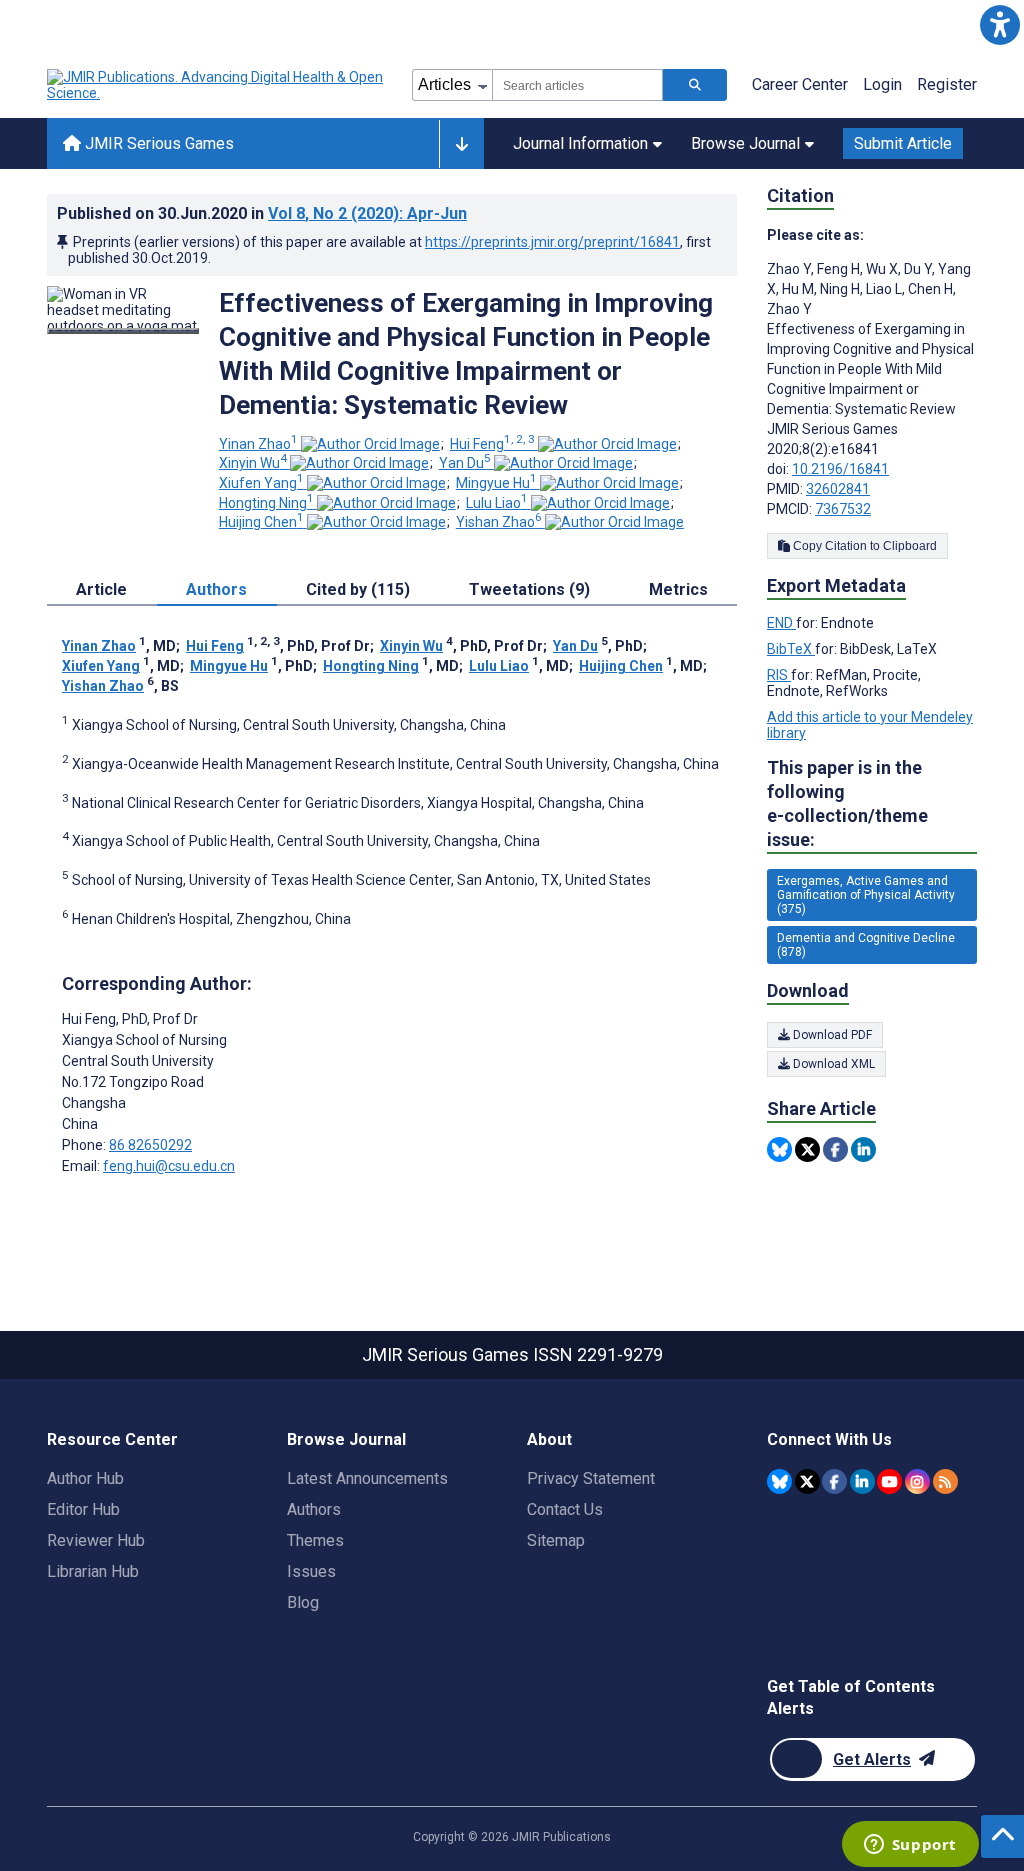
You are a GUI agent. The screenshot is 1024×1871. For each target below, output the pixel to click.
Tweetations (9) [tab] (529, 589)
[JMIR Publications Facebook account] (834, 1481)
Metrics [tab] (678, 589)
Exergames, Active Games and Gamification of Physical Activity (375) (866, 895)
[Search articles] (695, 85)
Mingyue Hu (496, 483)
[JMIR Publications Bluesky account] (779, 1481)
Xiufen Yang (261, 483)
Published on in (262, 213)
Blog (303, 1602)
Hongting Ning (266, 503)
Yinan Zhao (258, 444)
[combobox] (577, 85)
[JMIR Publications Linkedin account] (862, 1481)
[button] (999, 24)
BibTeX (791, 649)
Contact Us (565, 1509)
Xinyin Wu (253, 463)
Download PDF (831, 1035)
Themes (315, 1540)
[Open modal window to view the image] (123, 331)
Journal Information (580, 143)
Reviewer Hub (96, 1540)
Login (882, 84)
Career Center (800, 84)
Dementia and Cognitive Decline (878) (866, 945)
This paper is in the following (847, 803)
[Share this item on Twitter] (807, 1149)
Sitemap (556, 1540)
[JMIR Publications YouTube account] (889, 1481)
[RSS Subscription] (945, 1481)
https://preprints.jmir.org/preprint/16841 (552, 242)
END (781, 623)
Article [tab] (101, 589)
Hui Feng (492, 444)
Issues (311, 1571)
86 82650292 (150, 1145)
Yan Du (465, 463)
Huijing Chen (261, 522)
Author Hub (85, 1478)
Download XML (832, 1064)
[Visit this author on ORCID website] (370, 444)
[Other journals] (461, 144)
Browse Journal (745, 143)
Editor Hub (83, 1509)
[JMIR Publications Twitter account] (807, 1481)
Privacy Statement (591, 1478)
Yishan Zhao (499, 522)
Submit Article (903, 143)
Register (947, 84)
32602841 (838, 489)
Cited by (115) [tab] (358, 589)
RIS (779, 675)
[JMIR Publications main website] (217, 85)
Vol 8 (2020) (367, 213)
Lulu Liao (497, 503)
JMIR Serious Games (157, 143)
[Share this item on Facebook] (835, 1149)
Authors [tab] (216, 589)
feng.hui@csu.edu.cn (169, 1166)
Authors (314, 1509)
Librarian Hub (93, 1571)
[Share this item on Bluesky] (779, 1149)
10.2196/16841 (840, 469)
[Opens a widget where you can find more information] (910, 1846)
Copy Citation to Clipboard (863, 546)
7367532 (843, 509)
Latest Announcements (367, 1478)
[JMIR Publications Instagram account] (917, 1481)
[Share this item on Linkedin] (863, 1149)
